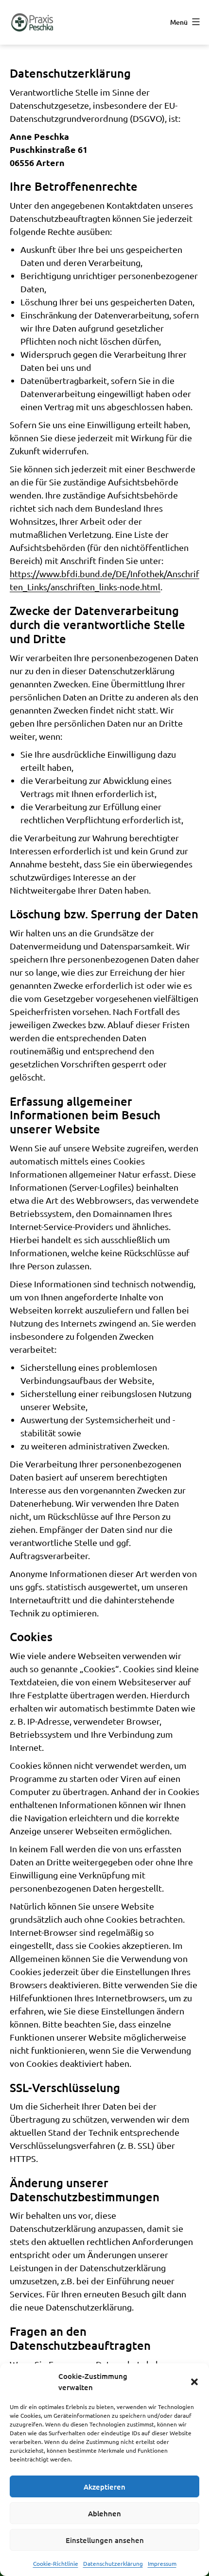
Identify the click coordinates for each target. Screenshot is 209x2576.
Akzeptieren (104, 2487)
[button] (194, 2382)
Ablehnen (104, 2513)
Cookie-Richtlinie (56, 2563)
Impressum (162, 2563)
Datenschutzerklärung (113, 2563)
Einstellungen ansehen (105, 2540)
